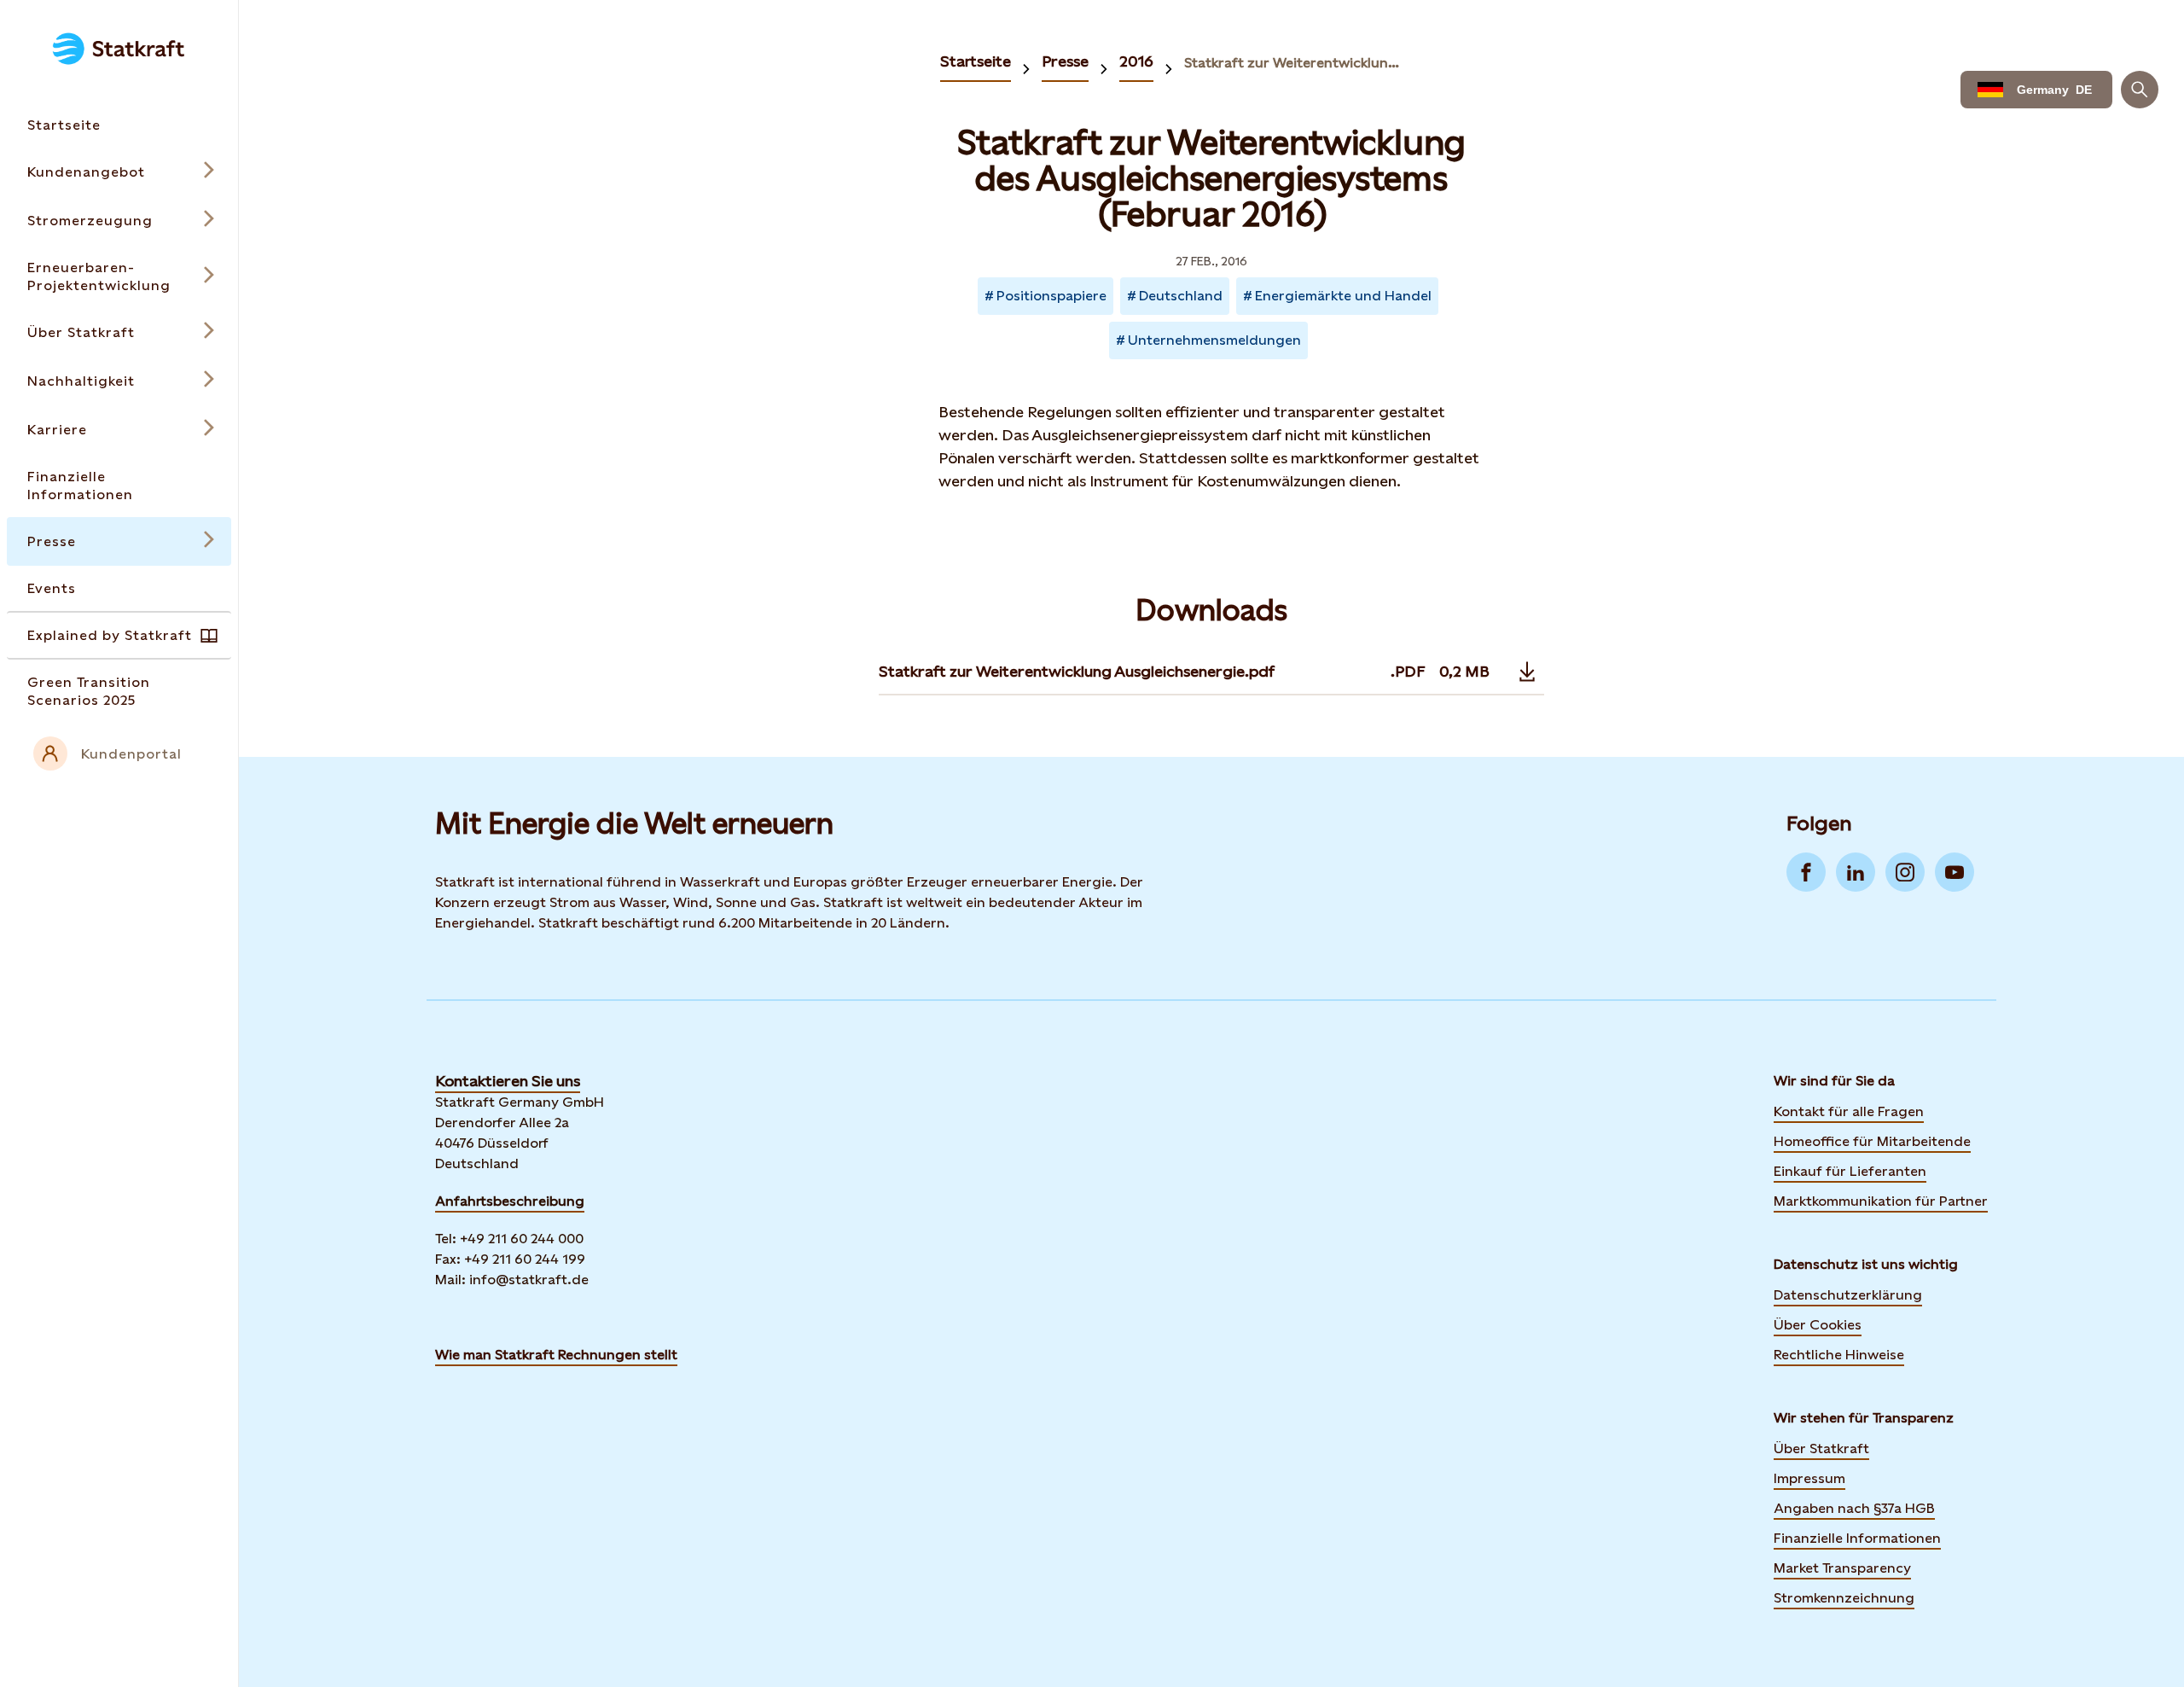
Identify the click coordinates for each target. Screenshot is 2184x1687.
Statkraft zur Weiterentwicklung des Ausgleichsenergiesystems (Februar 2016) (1293, 63)
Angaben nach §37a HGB (1854, 1508)
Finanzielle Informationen (1857, 1538)
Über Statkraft (1821, 1448)
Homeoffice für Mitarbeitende (1872, 1141)
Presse (1065, 61)
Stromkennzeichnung (1844, 1598)
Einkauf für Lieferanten (1850, 1171)
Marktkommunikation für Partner (1881, 1201)
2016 (1136, 61)
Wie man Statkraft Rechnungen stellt (556, 1355)
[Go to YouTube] (1955, 872)
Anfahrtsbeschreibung (510, 1201)
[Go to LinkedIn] (1856, 872)
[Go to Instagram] (1905, 872)
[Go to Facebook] (1806, 872)
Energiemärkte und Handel (1343, 296)
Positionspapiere (1051, 296)
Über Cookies (1818, 1325)
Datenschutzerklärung (1848, 1295)
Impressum (1809, 1478)
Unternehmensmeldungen (1214, 340)
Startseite (976, 61)
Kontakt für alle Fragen (1849, 1111)
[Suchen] (2140, 90)
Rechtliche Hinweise (1839, 1355)
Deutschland (1181, 296)
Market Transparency (1842, 1568)
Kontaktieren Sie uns (508, 1081)
